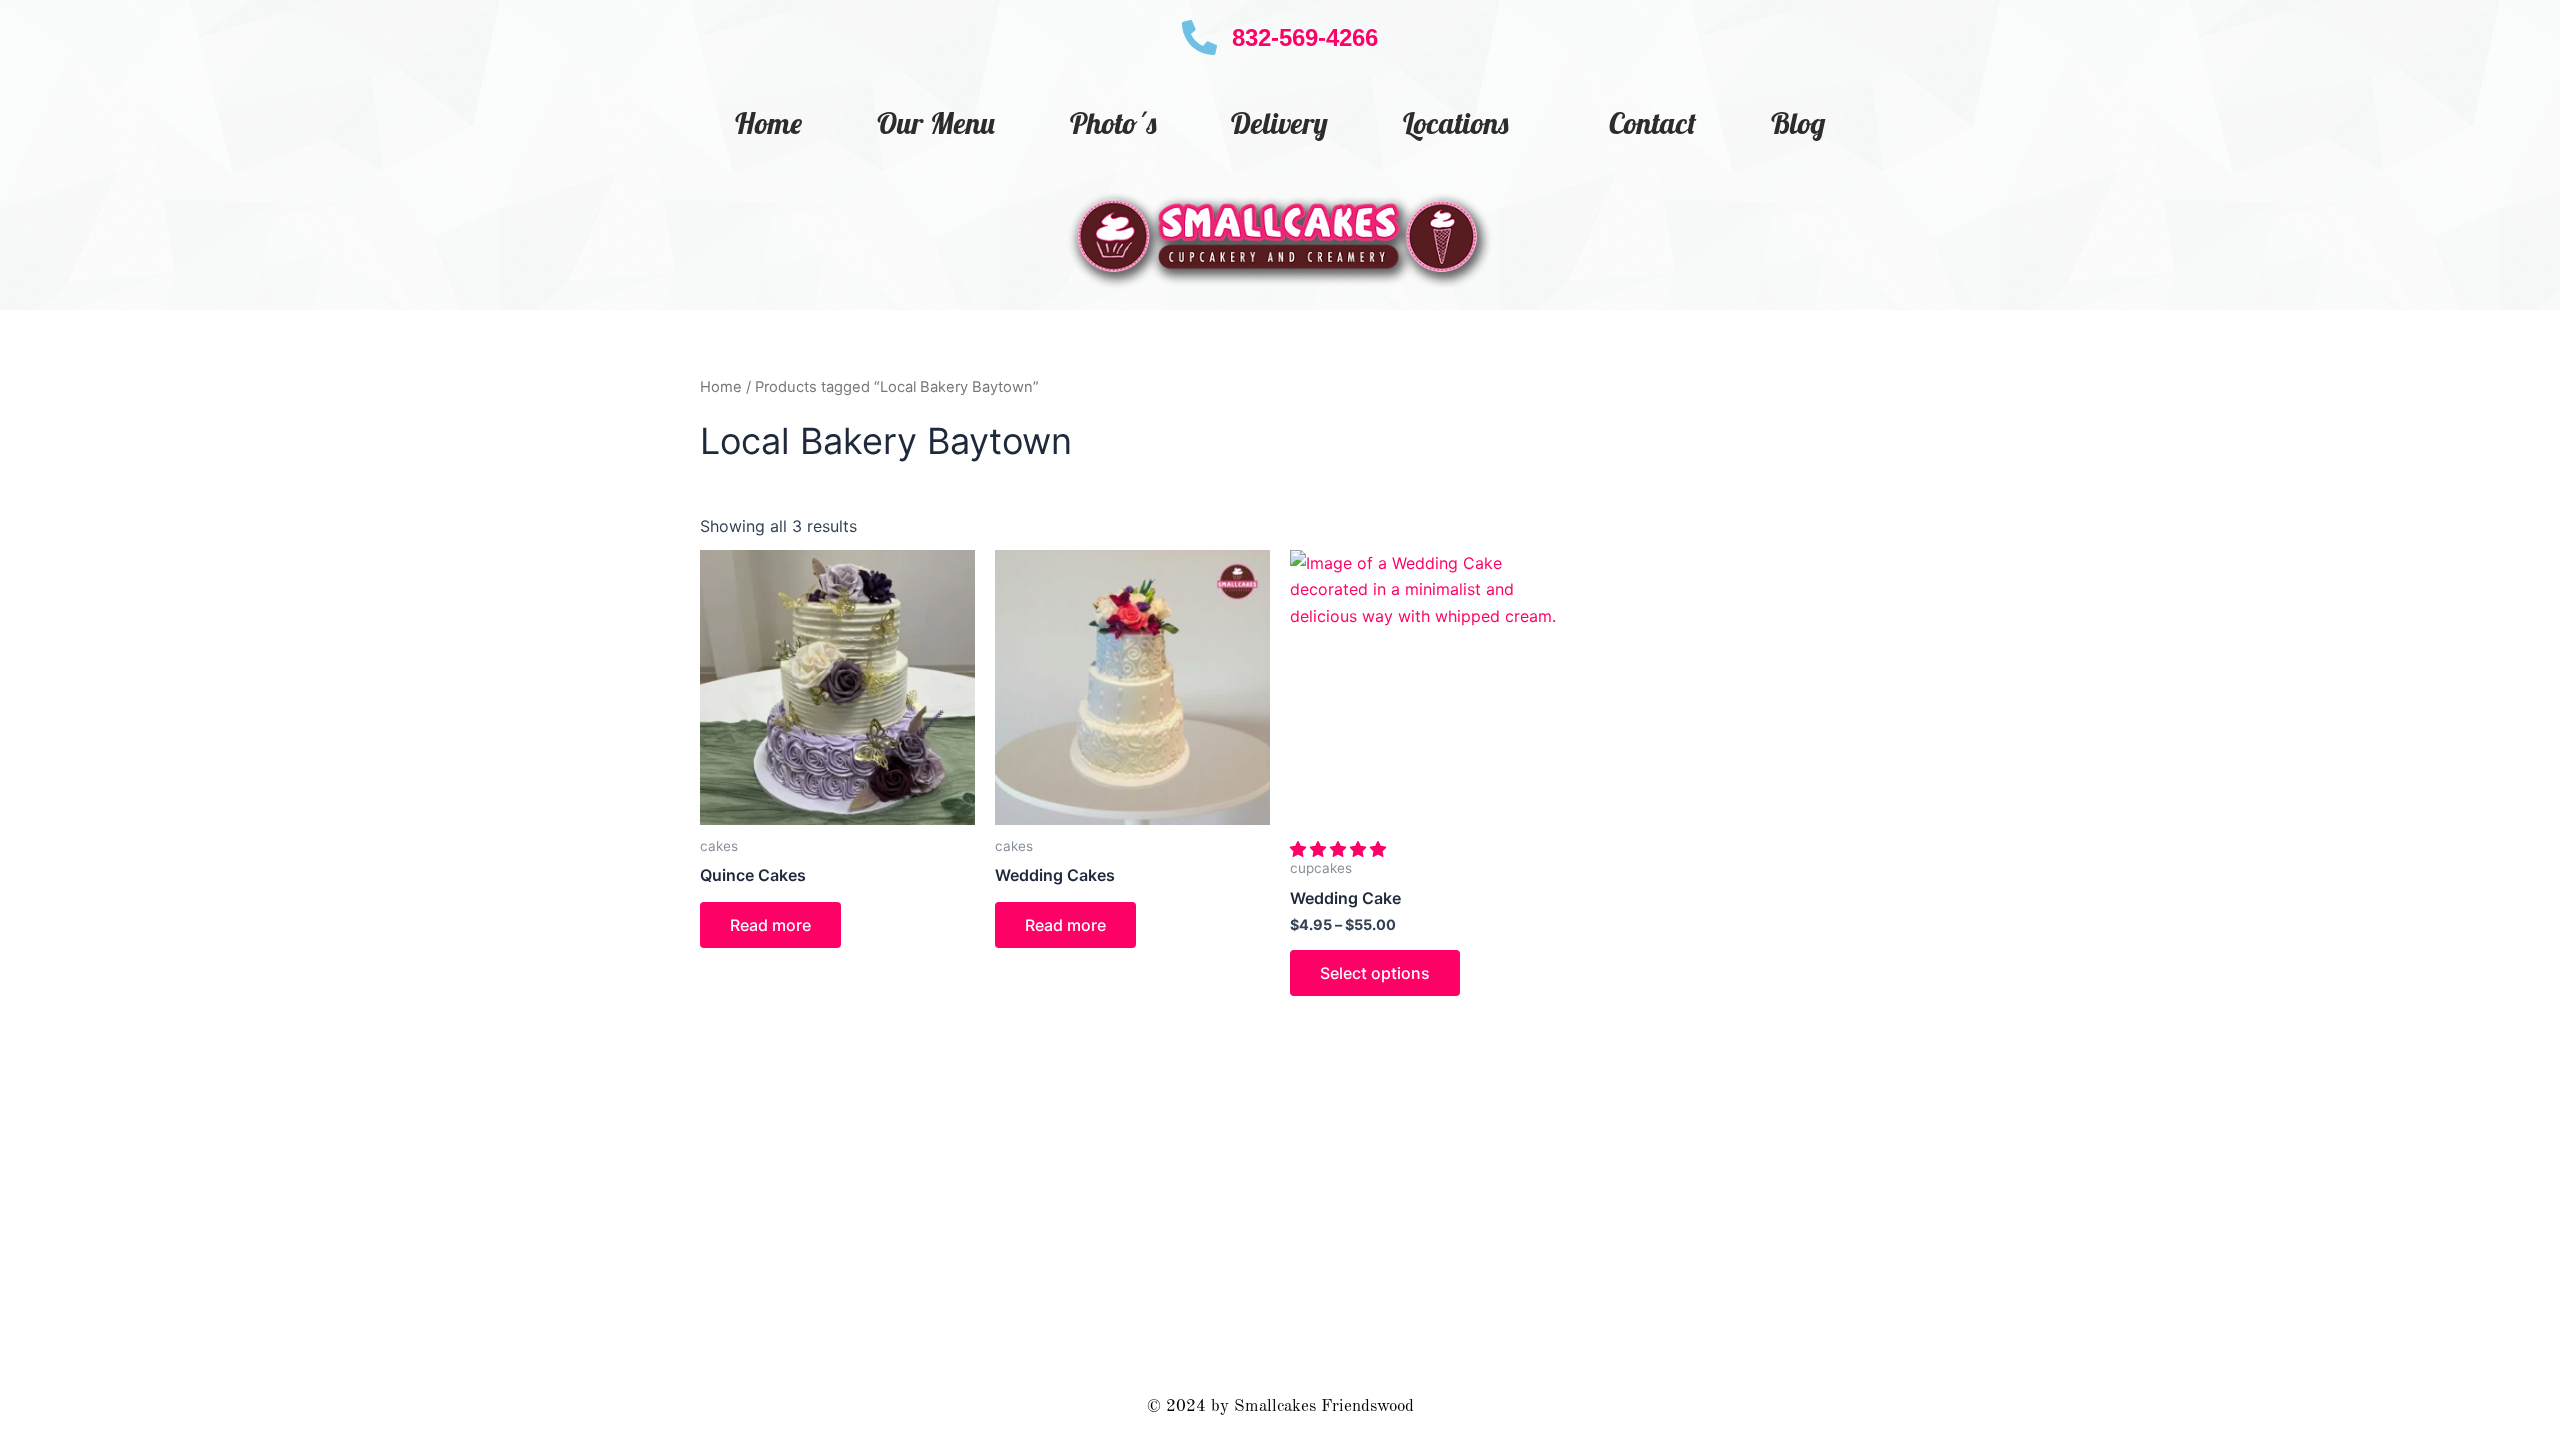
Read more (770, 925)
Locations (1455, 123)
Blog (1798, 123)
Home (768, 123)
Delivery (1279, 123)
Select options (1375, 973)
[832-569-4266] (1199, 37)
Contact (1652, 123)
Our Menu (936, 123)
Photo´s (1113, 123)
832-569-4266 (1305, 37)
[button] (1340, 849)
